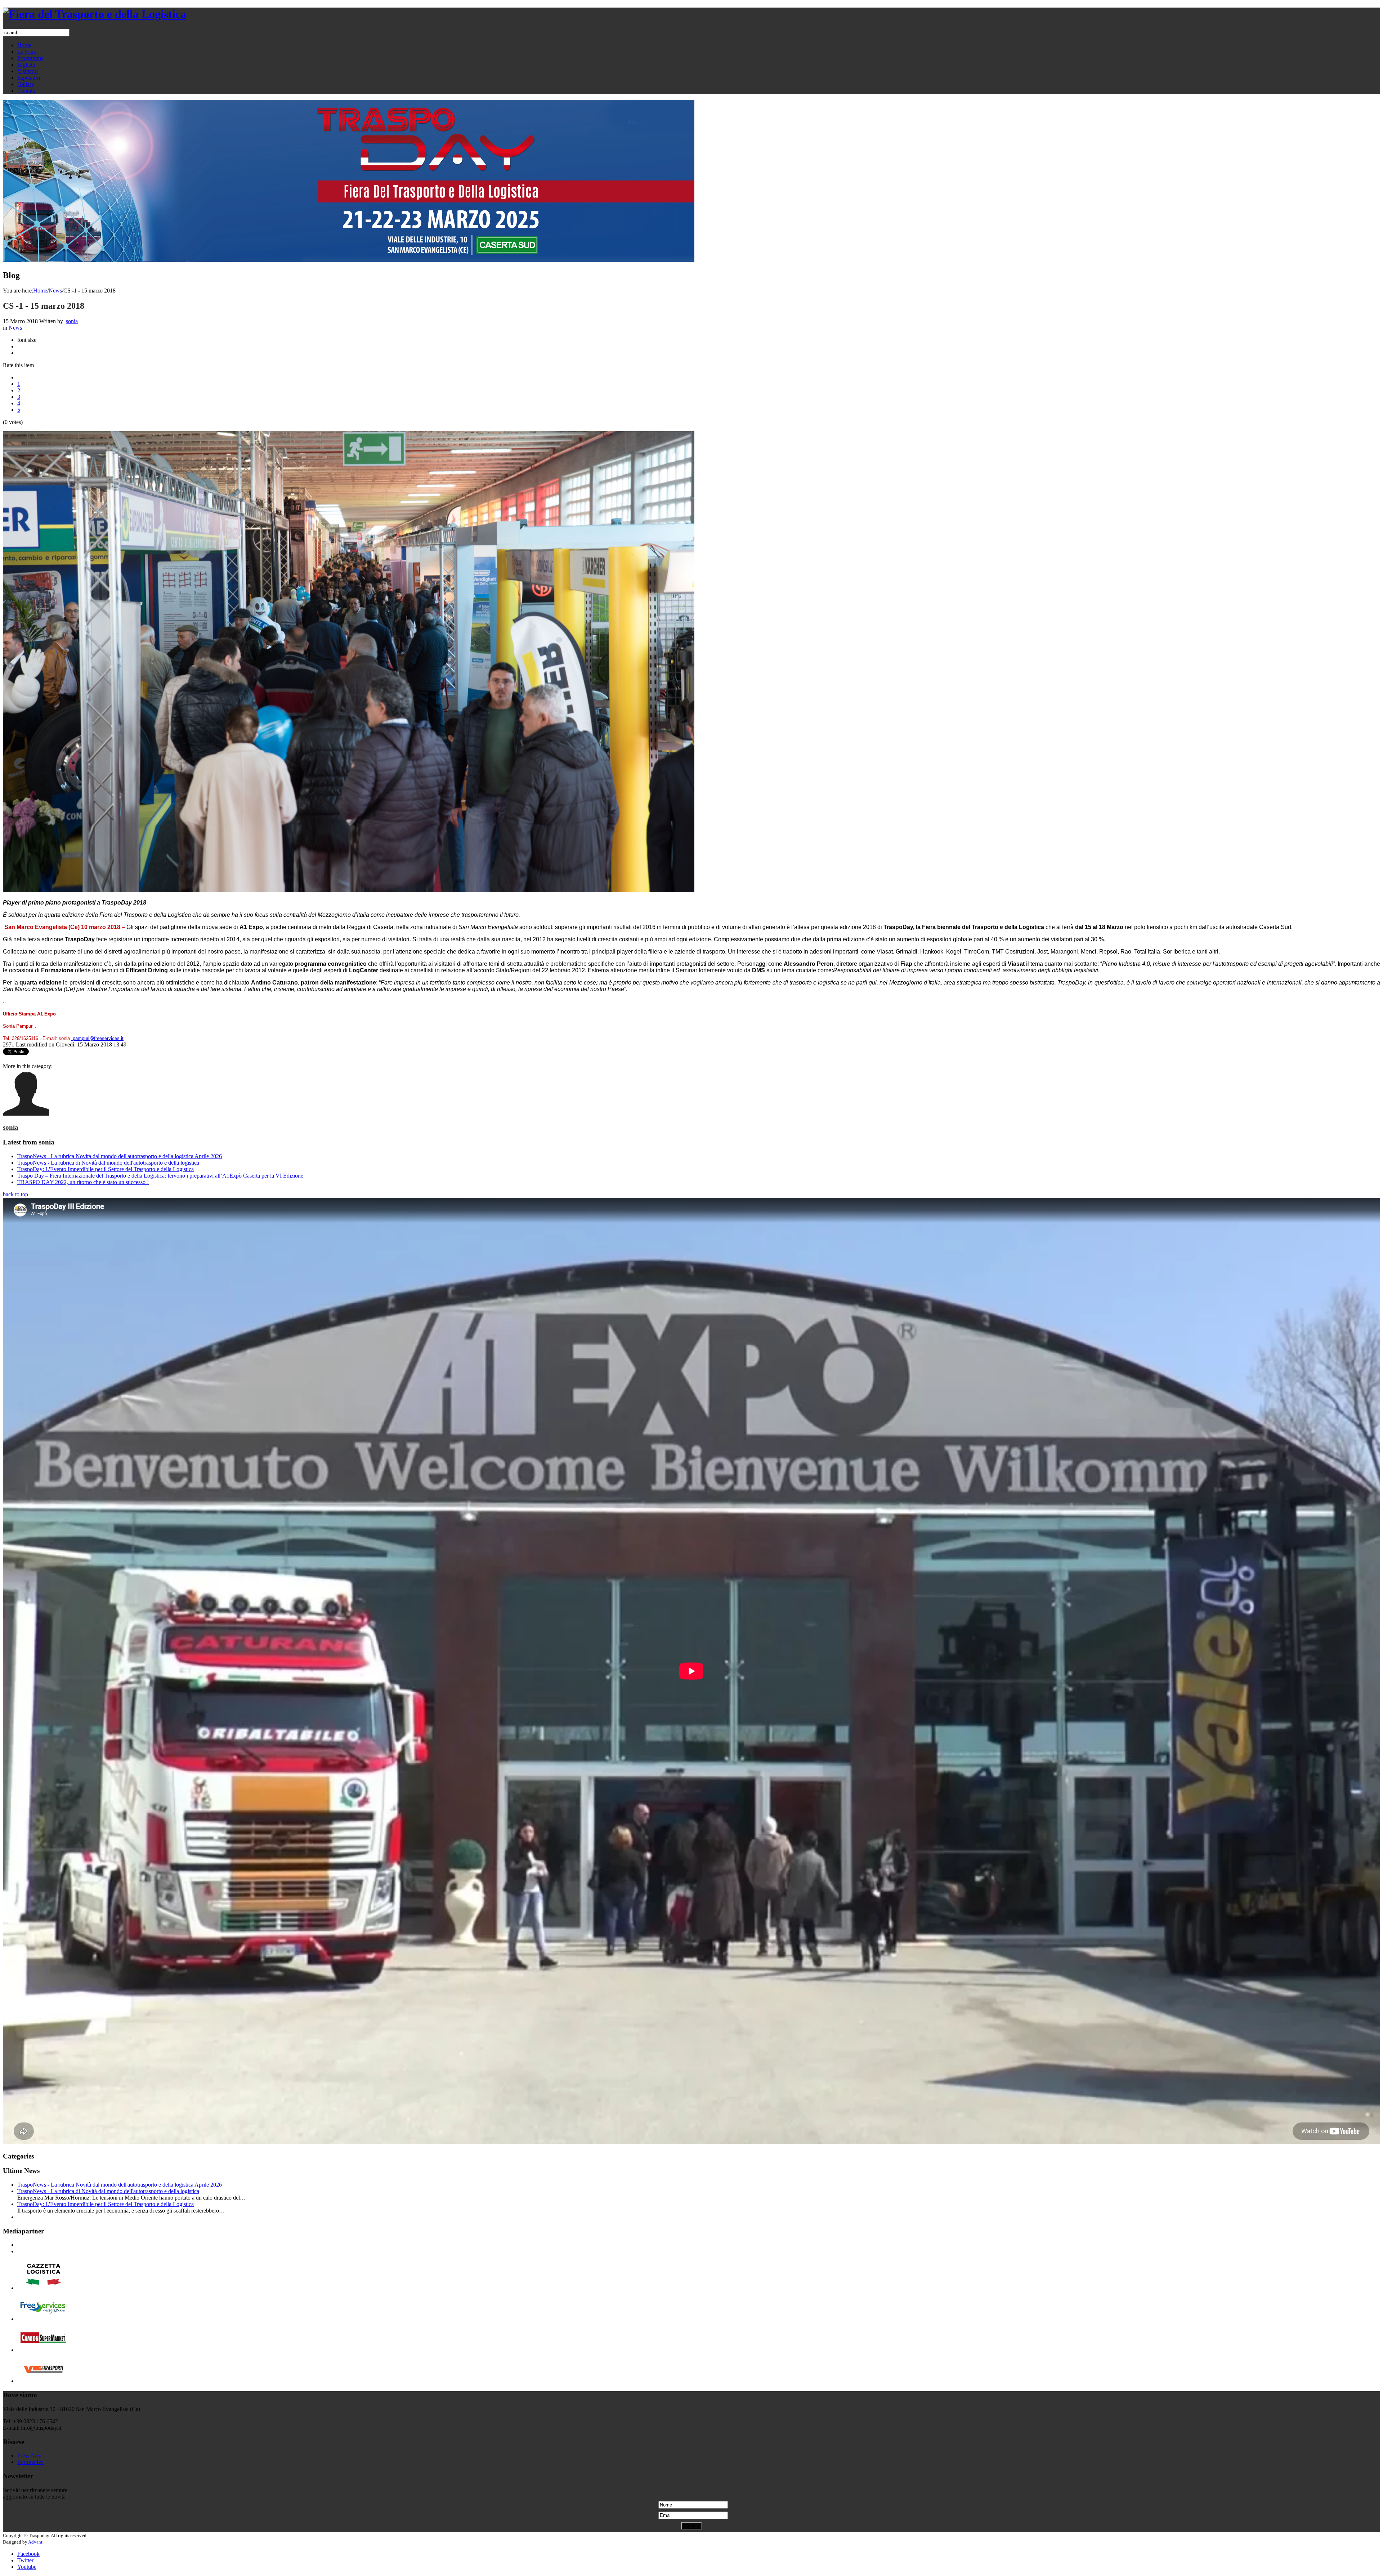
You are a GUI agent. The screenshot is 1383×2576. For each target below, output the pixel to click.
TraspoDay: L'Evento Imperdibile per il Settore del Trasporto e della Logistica (106, 1169)
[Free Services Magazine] (43, 2319)
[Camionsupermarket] (43, 2350)
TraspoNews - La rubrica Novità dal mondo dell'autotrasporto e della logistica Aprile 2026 (120, 1156)
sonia (72, 321)
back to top (15, 1194)
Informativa (30, 2462)
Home (40, 291)
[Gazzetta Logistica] (43, 2288)
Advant (35, 2542)
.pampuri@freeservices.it (97, 1038)
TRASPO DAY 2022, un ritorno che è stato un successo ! (83, 1182)
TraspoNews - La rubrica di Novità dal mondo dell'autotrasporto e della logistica (108, 1163)
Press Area (29, 2456)
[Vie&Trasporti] (43, 2381)
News (55, 291)
